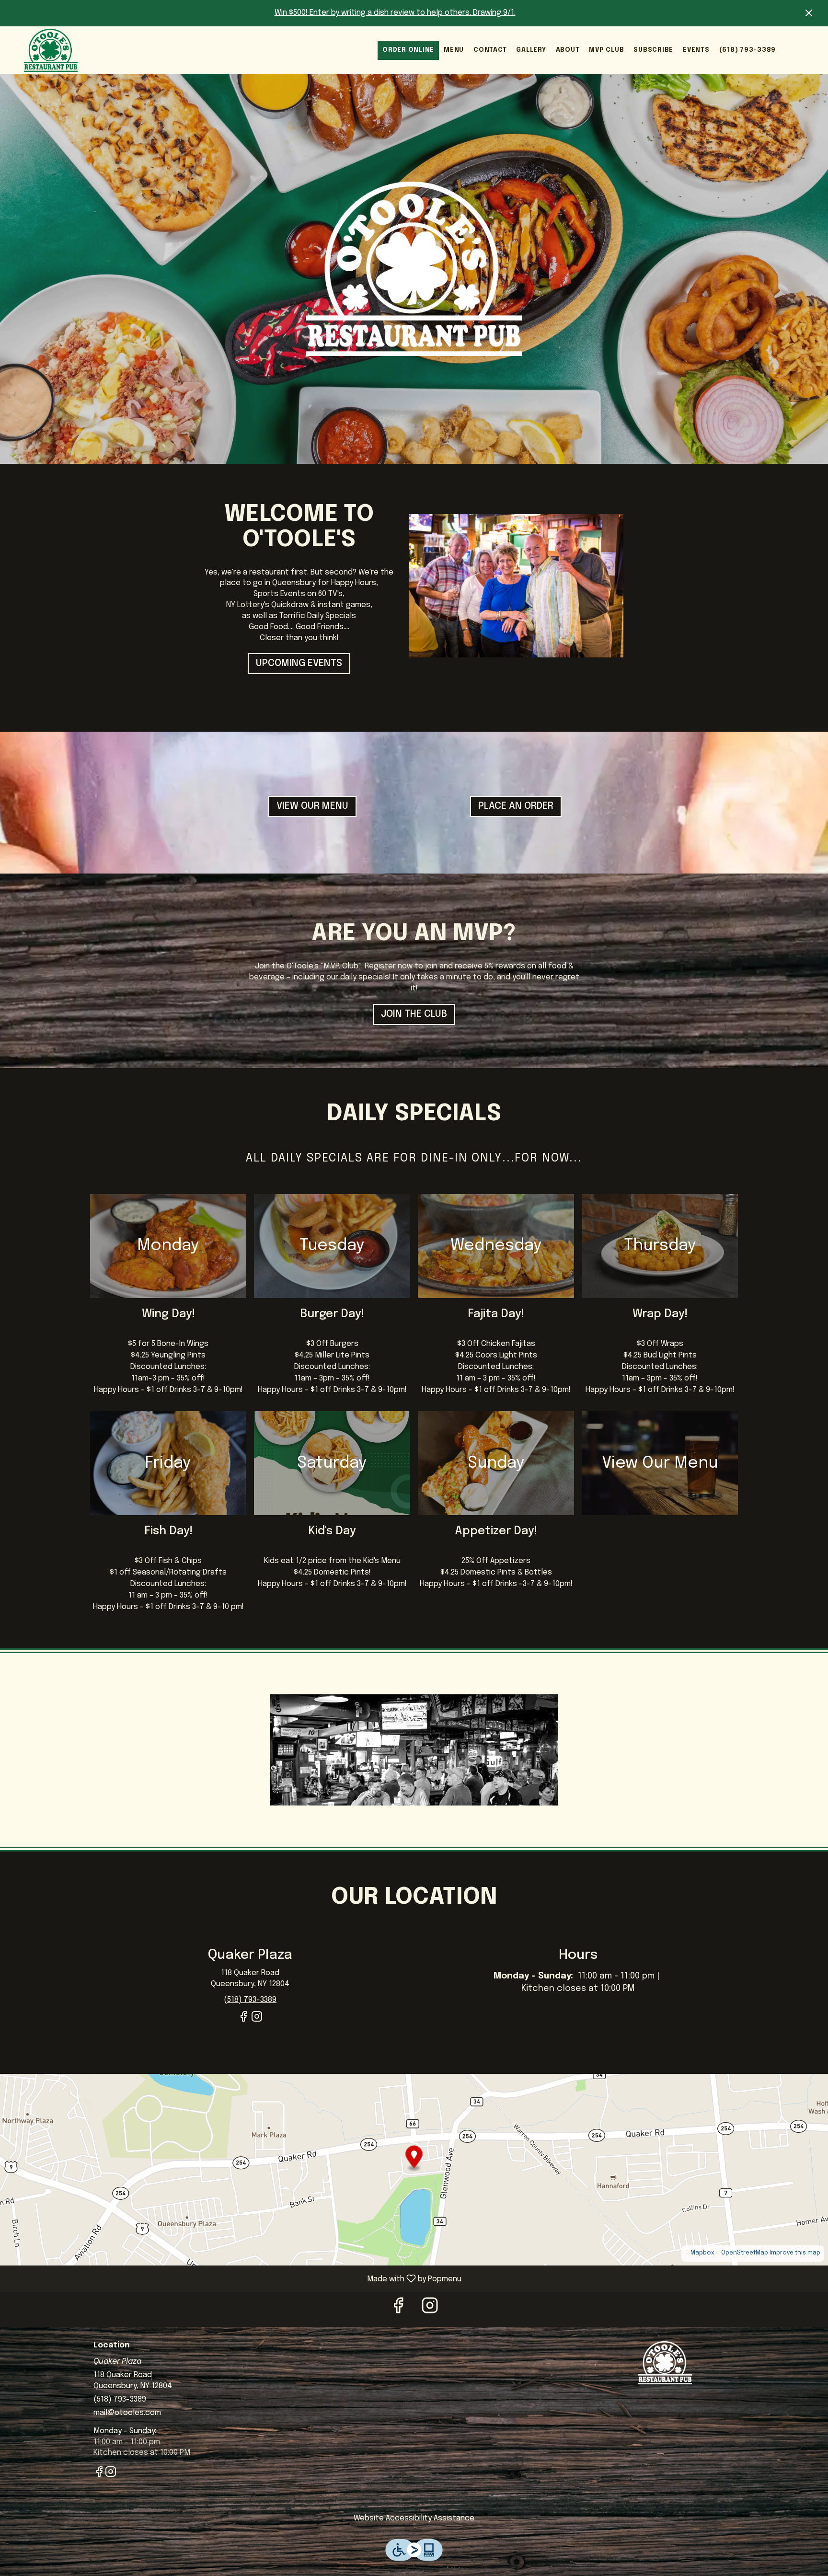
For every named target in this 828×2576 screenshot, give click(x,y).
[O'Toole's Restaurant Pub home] (51, 50)
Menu (454, 50)
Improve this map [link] (795, 2253)
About (568, 50)
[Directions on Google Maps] (414, 2169)
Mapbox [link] (702, 2253)
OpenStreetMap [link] (745, 2253)
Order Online (408, 50)
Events (696, 50)
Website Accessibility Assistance (414, 2518)
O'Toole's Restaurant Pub (666, 2363)
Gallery (531, 50)
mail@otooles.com (127, 2413)
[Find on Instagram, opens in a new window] (257, 2021)
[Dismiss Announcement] (809, 13)
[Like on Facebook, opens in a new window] (243, 2021)
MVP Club (606, 50)
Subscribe (653, 50)
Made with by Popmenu (234, 2279)
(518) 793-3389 (748, 50)
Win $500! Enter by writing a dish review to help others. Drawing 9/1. (395, 13)
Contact (490, 50)
